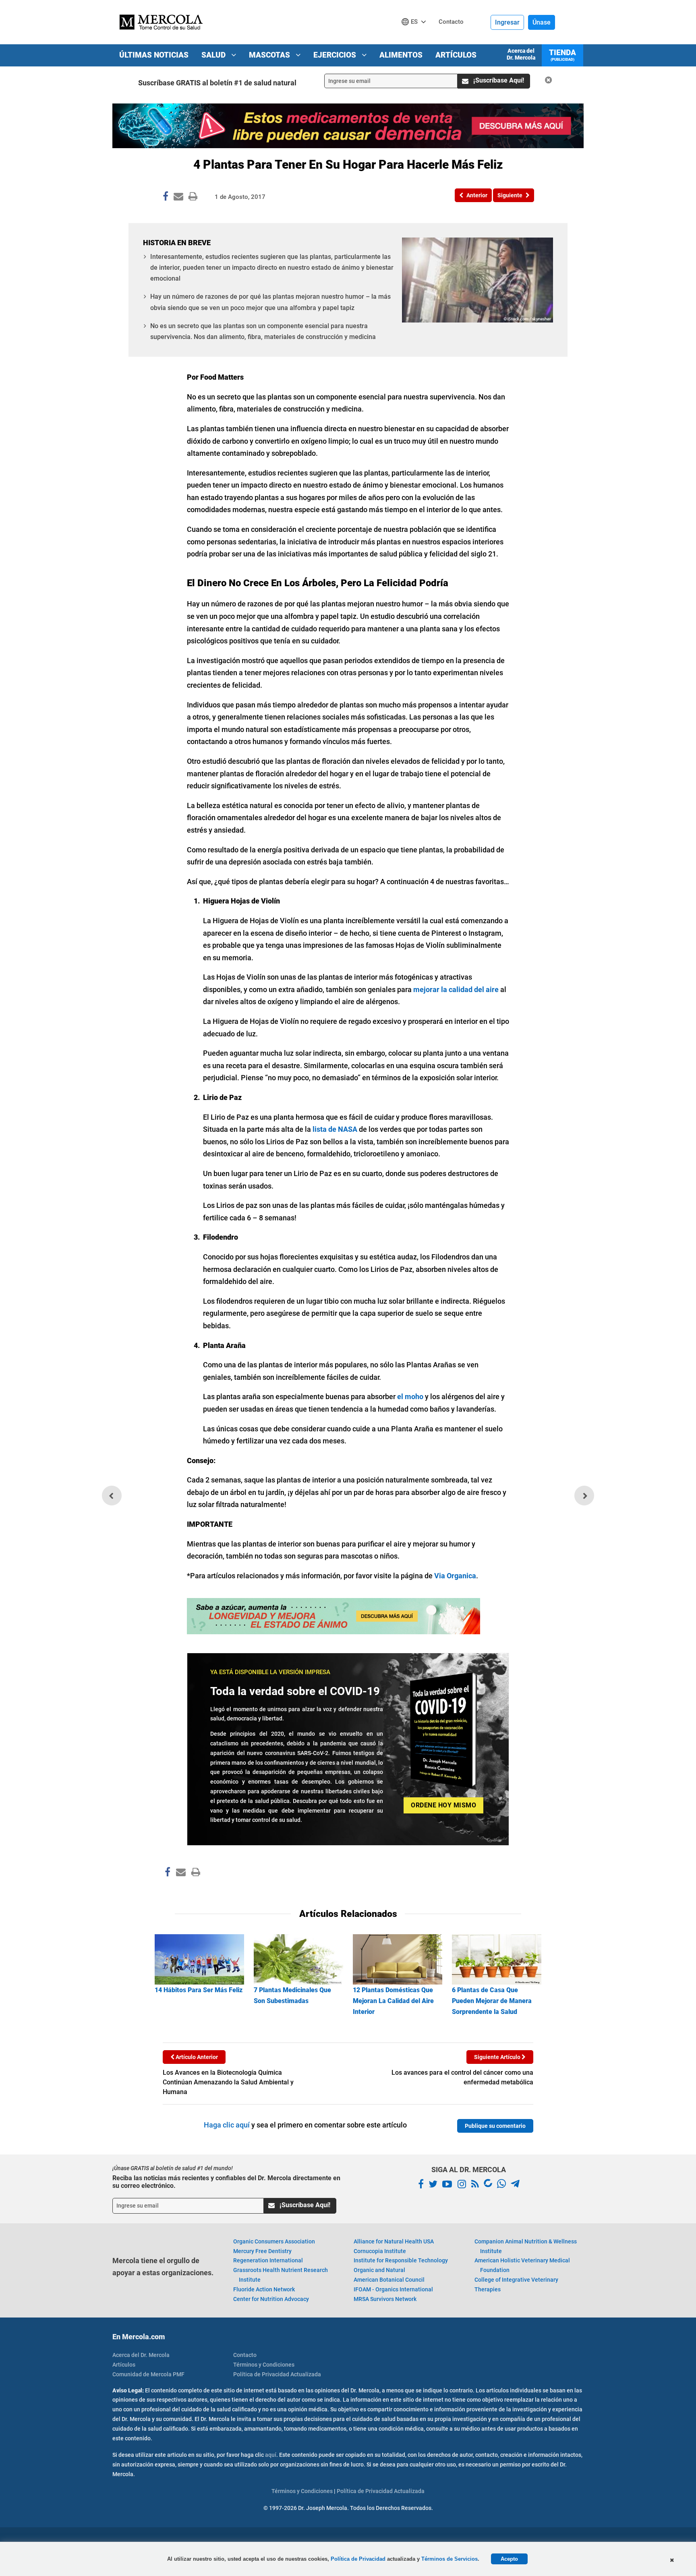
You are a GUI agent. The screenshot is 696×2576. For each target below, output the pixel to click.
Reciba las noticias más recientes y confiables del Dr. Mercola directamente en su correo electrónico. (226, 2182)
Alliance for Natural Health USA (394, 2241)
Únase (542, 22)
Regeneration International (268, 2260)
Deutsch (416, 37)
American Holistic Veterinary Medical (522, 2265)
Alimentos (401, 55)
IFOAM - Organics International (393, 2289)
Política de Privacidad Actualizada (277, 2374)
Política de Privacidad (358, 2559)
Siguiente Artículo (498, 2057)
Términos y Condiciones (264, 2365)
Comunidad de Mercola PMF (148, 2374)
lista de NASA (335, 1129)
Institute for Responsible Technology (401, 2260)
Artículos (456, 55)
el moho (410, 1397)
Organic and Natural (379, 2270)
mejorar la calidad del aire (456, 989)
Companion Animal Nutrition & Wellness (526, 2246)
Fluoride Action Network (264, 2289)
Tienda (562, 55)
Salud (214, 55)
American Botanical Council (389, 2280)
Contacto (245, 2355)
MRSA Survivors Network (385, 2299)
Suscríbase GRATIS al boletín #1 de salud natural (217, 83)
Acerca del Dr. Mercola (521, 54)
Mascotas (270, 55)
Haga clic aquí (227, 2125)
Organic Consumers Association (274, 2241)
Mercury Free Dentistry (262, 2251)
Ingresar (507, 22)
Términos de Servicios (449, 2559)
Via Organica (455, 1576)
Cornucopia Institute (380, 2251)
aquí (271, 2455)
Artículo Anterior (196, 2057)
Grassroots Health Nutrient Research (281, 2275)
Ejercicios (336, 55)
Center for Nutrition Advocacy (271, 2299)
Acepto (509, 2559)
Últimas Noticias (154, 55)
